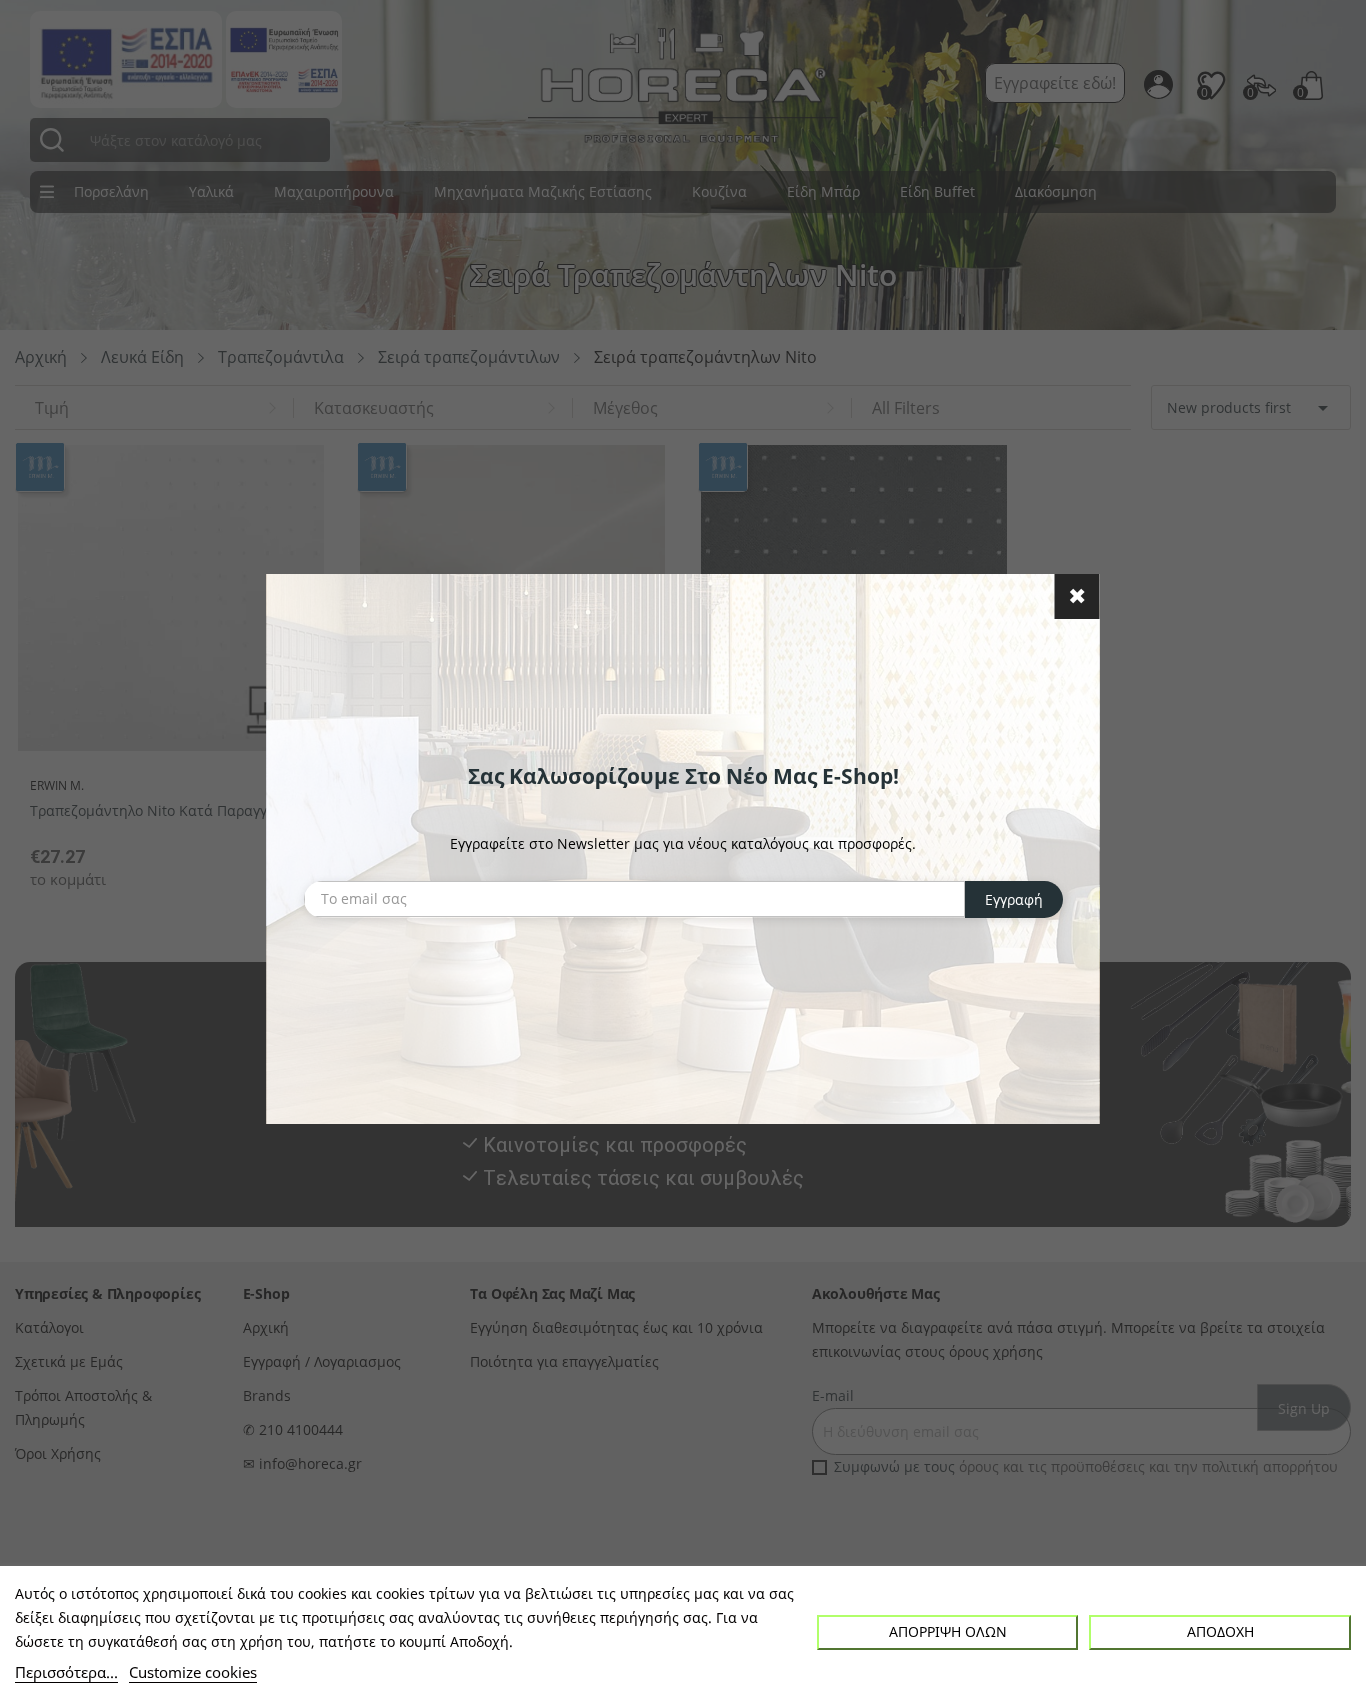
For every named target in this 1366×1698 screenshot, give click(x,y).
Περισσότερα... (66, 1672)
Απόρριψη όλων (948, 1631)
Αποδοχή (1220, 1631)
